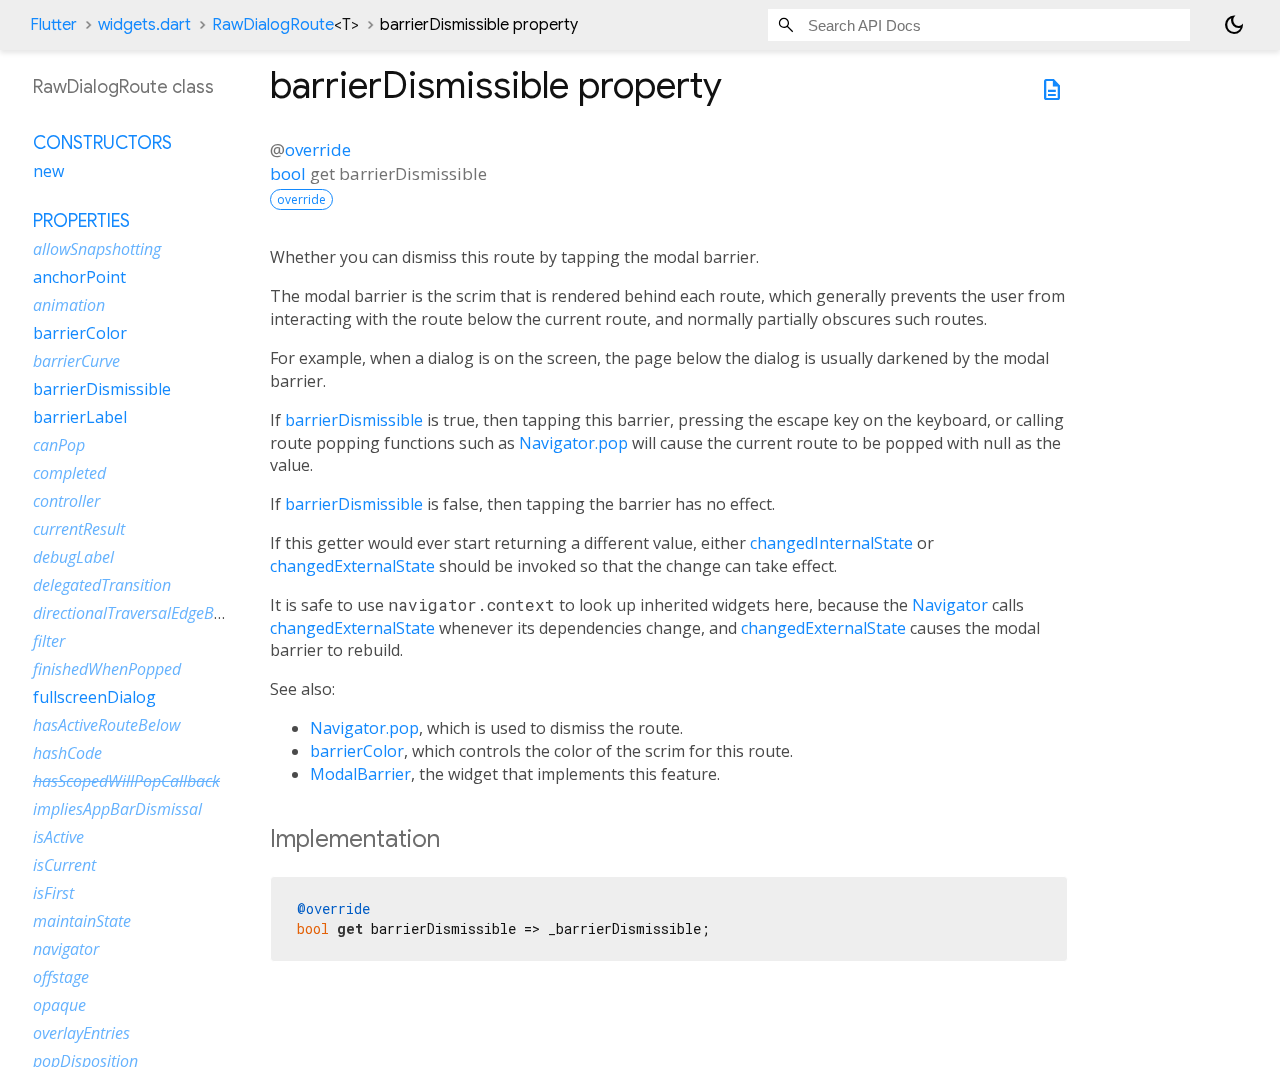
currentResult (79, 529)
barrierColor (357, 751)
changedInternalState (831, 543)
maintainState (82, 921)
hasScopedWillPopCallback (126, 781)
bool (288, 173)
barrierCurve (76, 361)
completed (69, 473)
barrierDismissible (354, 420)
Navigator (950, 605)
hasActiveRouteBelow (106, 725)
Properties (81, 221)
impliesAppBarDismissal (117, 809)
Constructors (102, 143)
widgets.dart (144, 25)
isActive (58, 837)
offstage (61, 977)
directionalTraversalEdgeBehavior (149, 613)
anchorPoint (79, 277)
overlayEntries (81, 1033)
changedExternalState (352, 566)
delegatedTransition (102, 585)
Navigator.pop (573, 443)
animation (69, 305)
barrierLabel (80, 417)
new (48, 171)
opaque (59, 1005)
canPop (59, 445)
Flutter (53, 25)
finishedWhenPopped (107, 669)
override (318, 149)
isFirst (53, 893)
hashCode (67, 753)
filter (49, 641)
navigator (66, 949)
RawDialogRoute (285, 25)
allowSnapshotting (97, 249)
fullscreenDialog (94, 697)
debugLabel (73, 557)
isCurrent (64, 865)
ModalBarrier (360, 774)
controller (66, 501)
